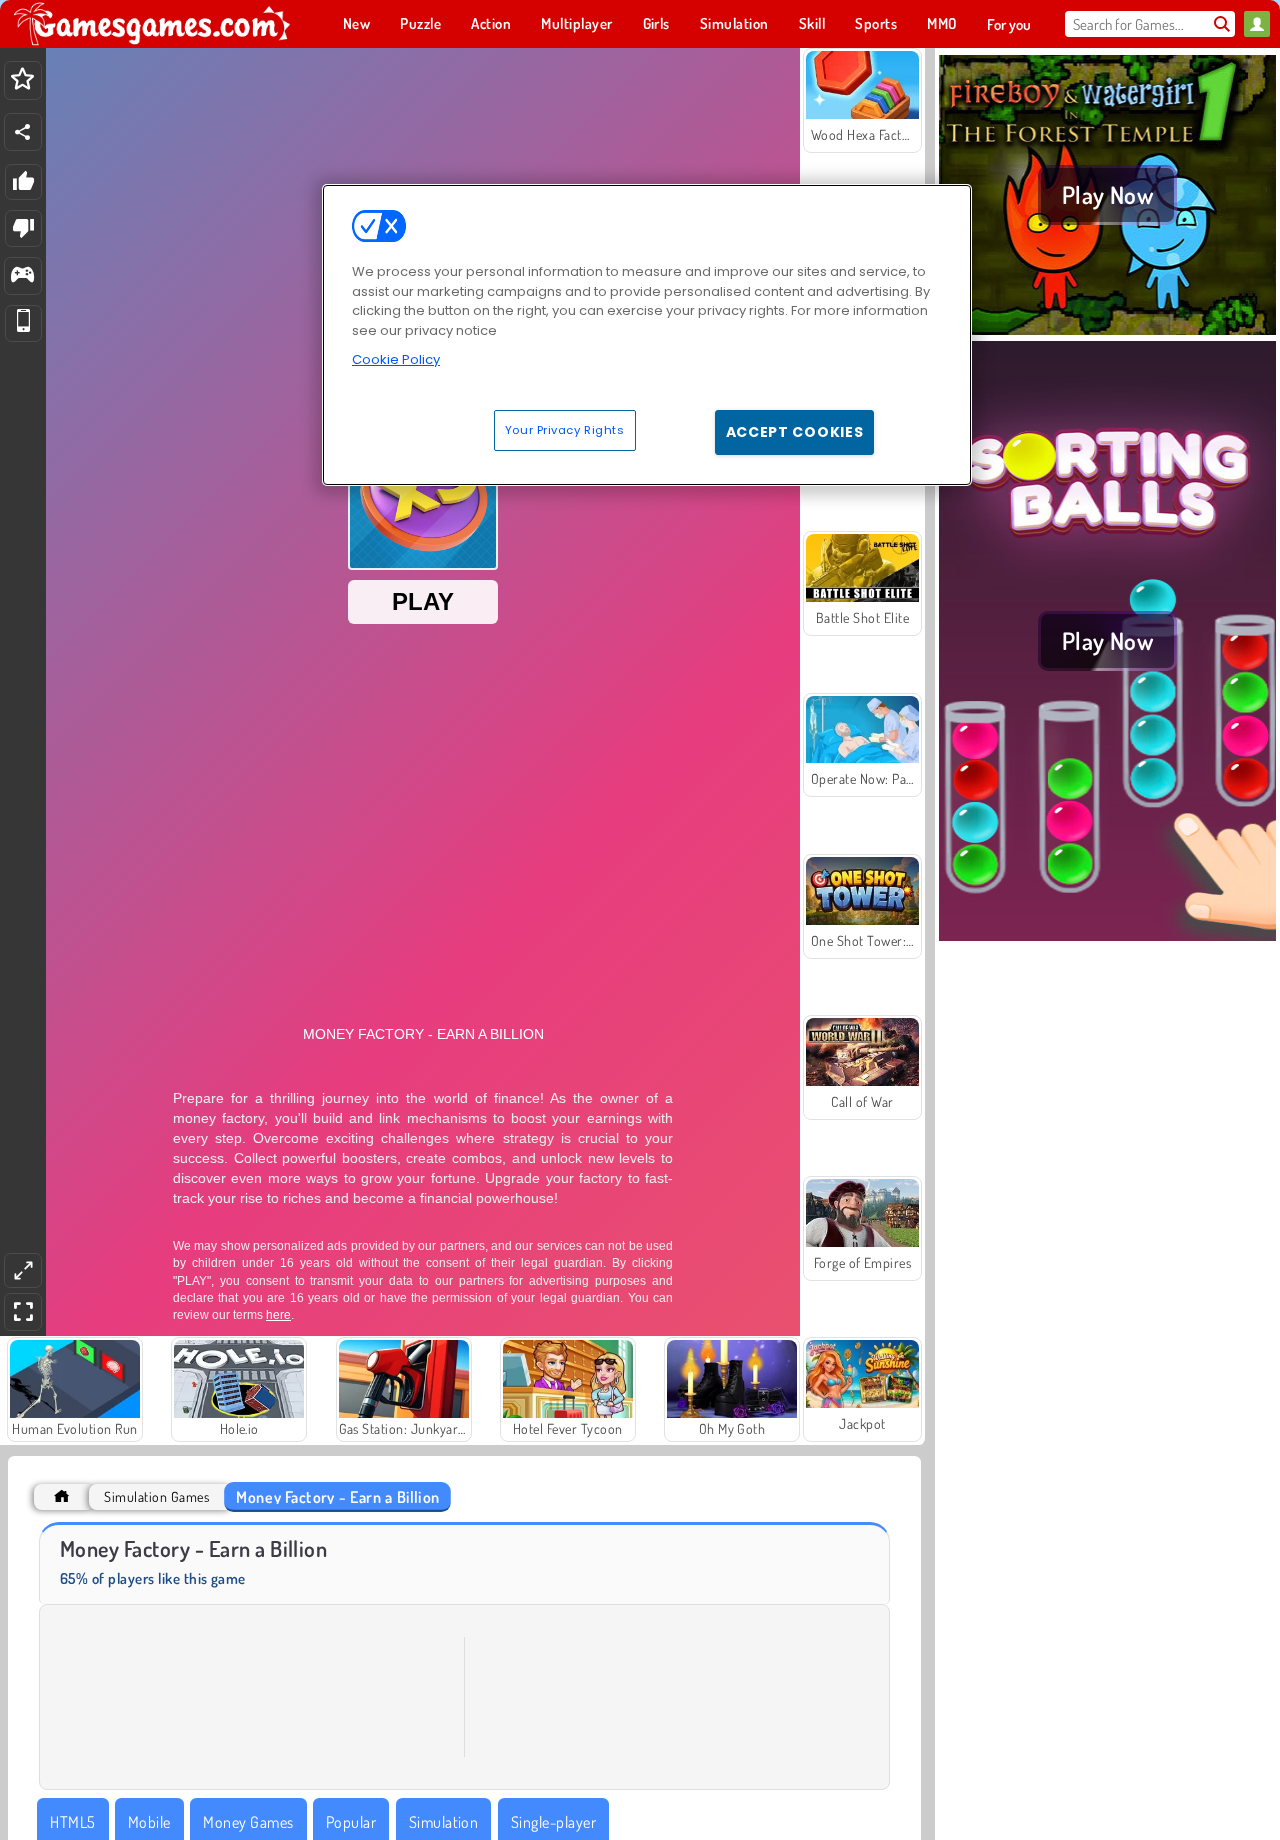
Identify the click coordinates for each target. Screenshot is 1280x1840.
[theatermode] (23, 1270)
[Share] (23, 132)
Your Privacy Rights (565, 430)
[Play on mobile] (23, 323)
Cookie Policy (396, 359)
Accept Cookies (795, 432)
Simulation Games (156, 1496)
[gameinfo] (22, 276)
